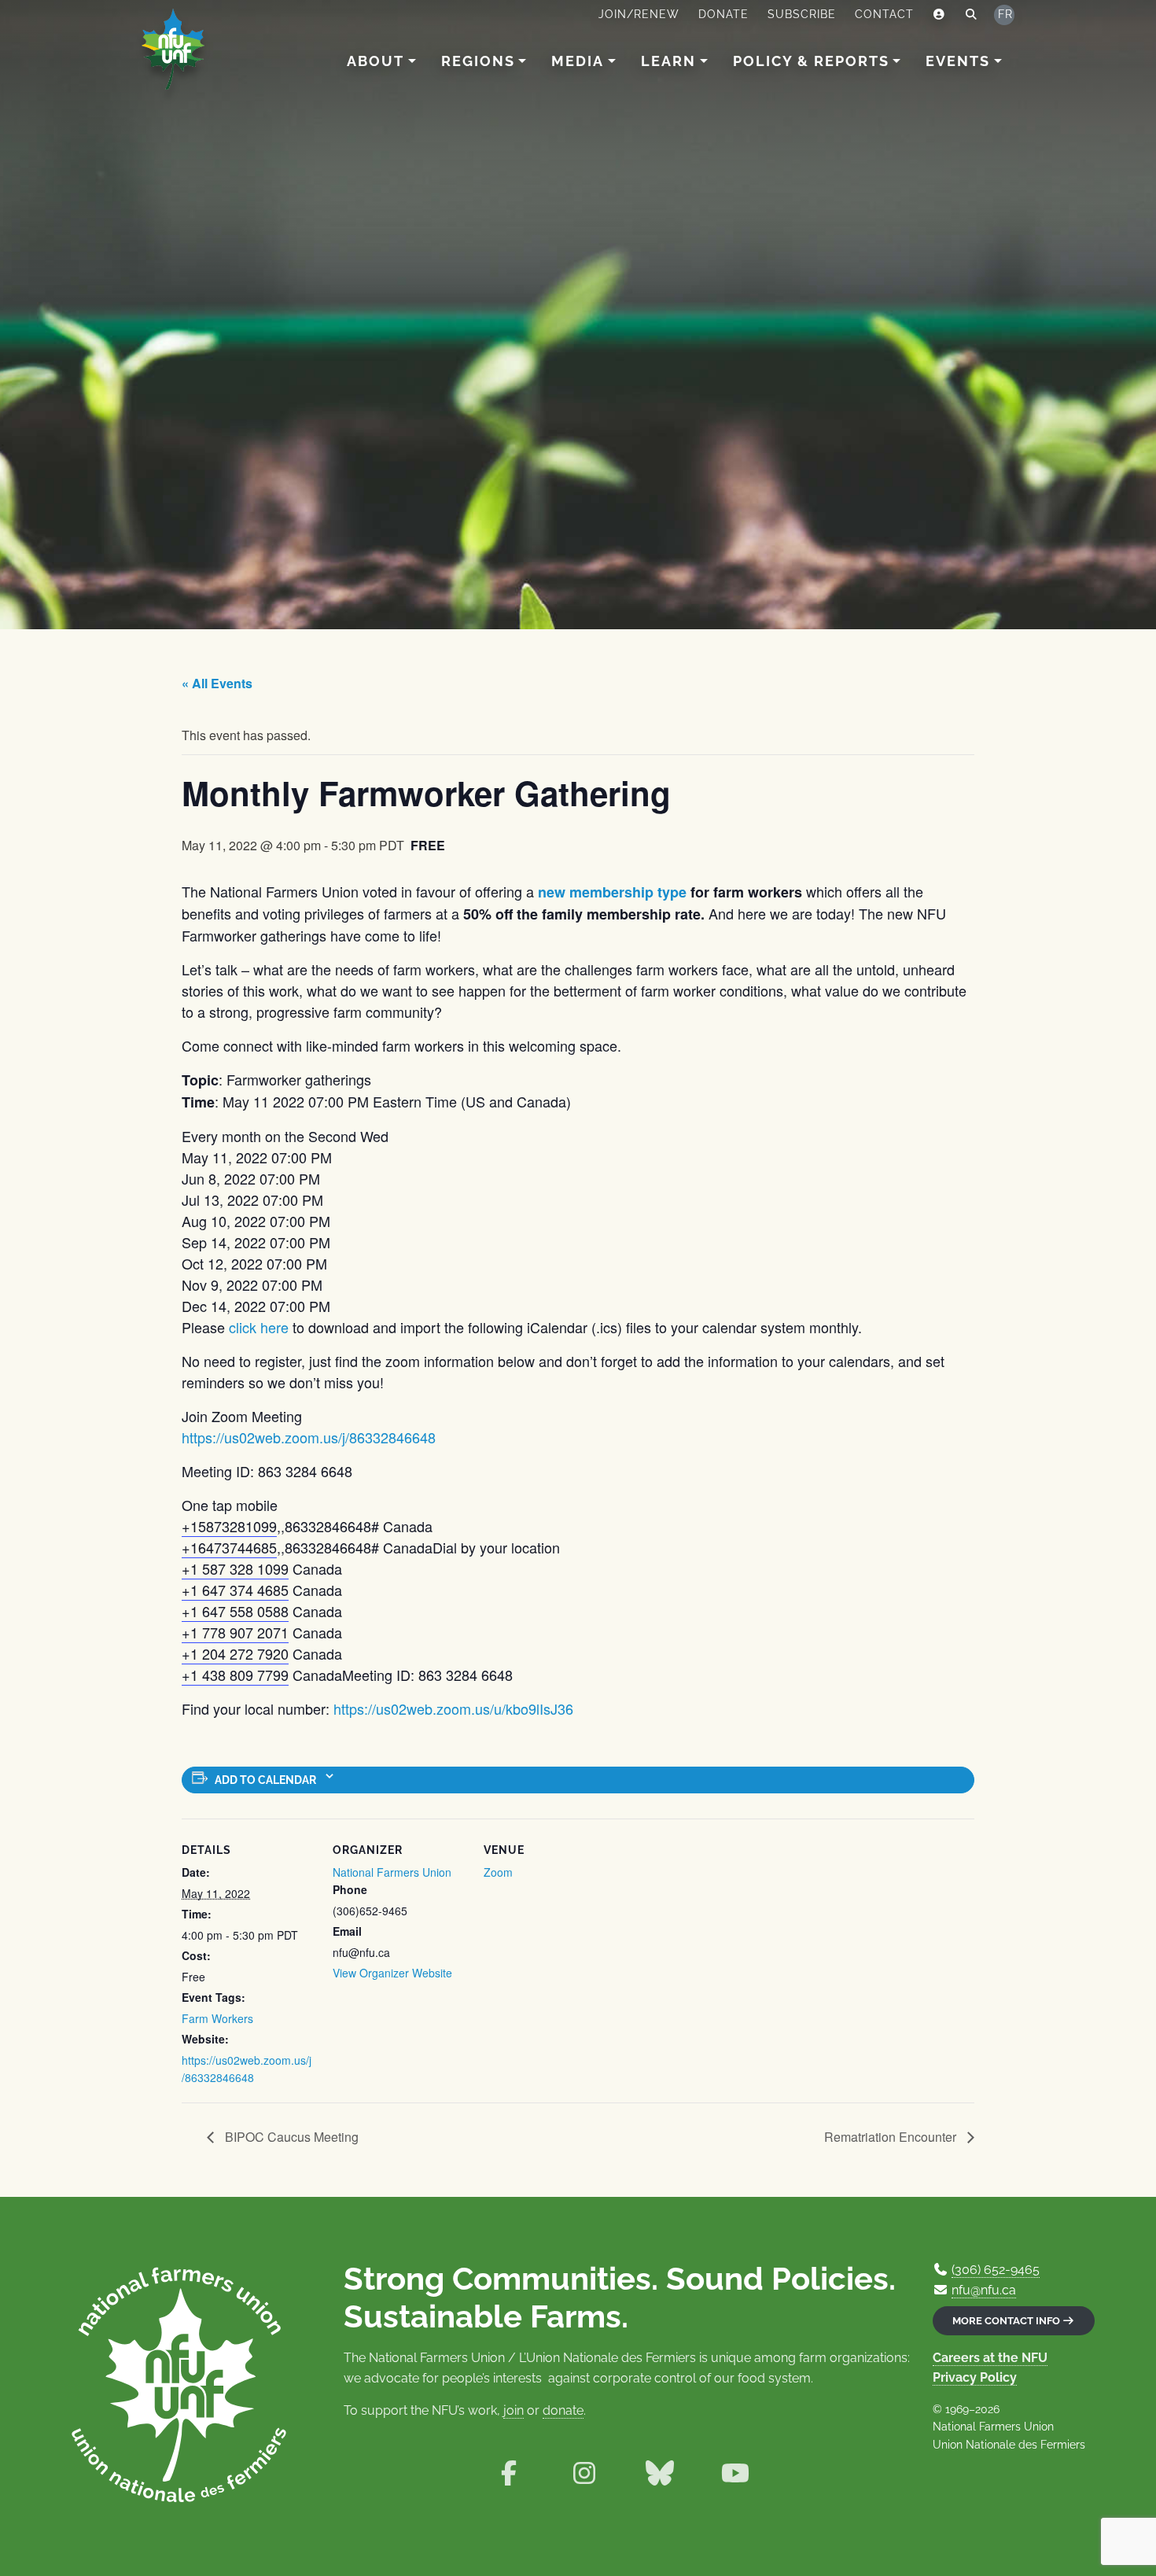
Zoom (498, 1872)
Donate (723, 14)
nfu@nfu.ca (984, 2290)
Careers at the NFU (990, 2358)
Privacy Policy (975, 2377)
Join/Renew (639, 14)
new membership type (612, 892)
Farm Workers (217, 2018)
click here (259, 1327)
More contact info (1007, 2321)
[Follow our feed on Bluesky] (660, 2473)
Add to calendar (265, 1780)
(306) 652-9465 (996, 2270)
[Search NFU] (972, 15)
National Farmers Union (392, 1872)
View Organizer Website (392, 1973)
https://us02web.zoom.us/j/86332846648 (309, 1437)
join (514, 2410)
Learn (668, 61)
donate (563, 2410)
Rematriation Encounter (892, 2137)
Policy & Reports (811, 61)
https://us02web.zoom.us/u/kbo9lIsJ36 (453, 1708)
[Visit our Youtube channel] (735, 2473)
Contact (884, 14)
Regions (478, 61)
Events (958, 61)
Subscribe (802, 14)
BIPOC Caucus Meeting (290, 2137)
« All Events (217, 683)
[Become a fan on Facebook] (509, 2473)
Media (578, 61)
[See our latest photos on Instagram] (584, 2473)
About (376, 61)
